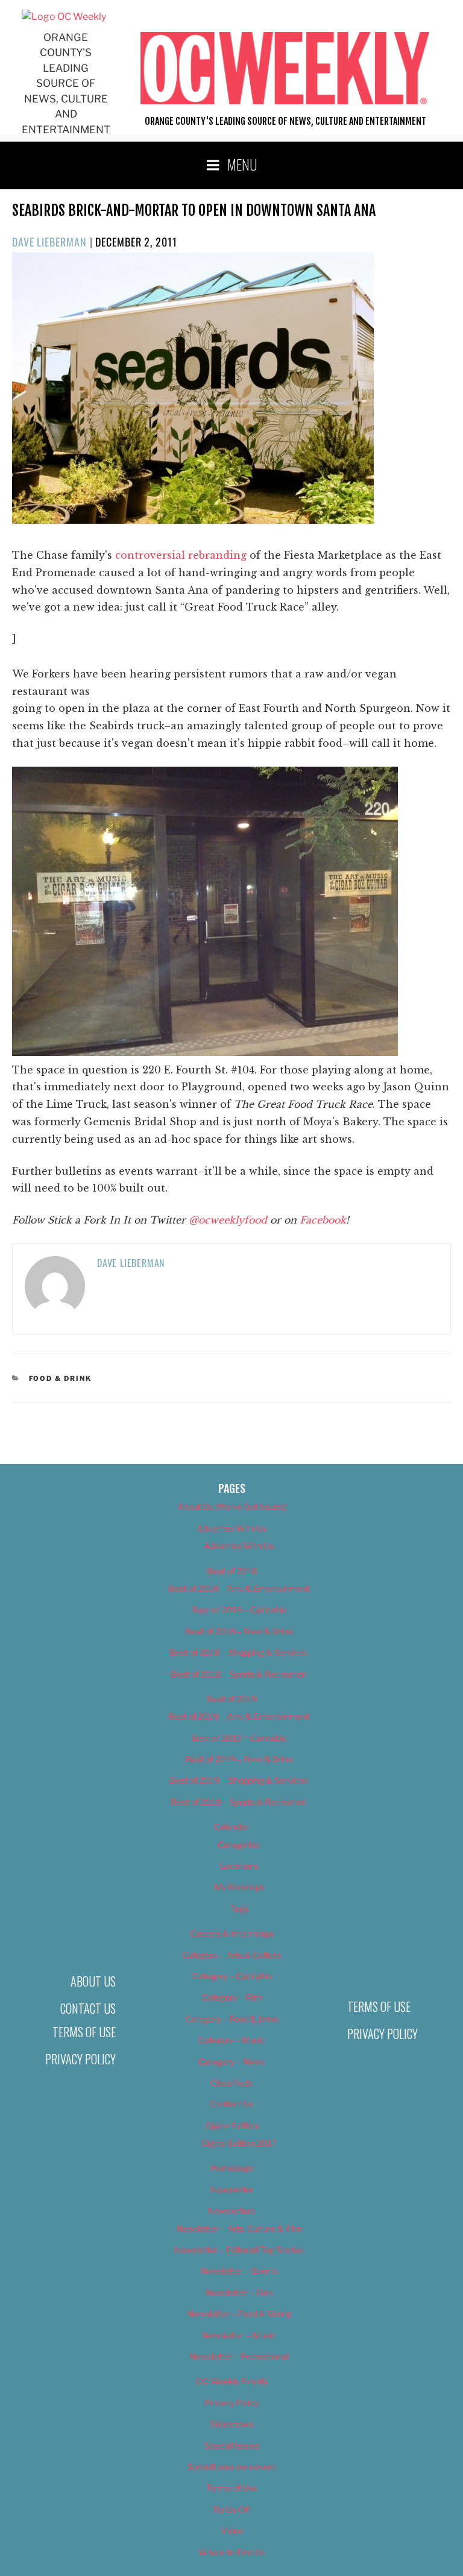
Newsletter (232, 2189)
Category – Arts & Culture (231, 1955)
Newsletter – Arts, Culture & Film (239, 2229)
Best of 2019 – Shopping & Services (239, 1780)
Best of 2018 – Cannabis (239, 1610)
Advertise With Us (231, 1528)
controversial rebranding (181, 555)
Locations (239, 1866)
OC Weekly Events (232, 2381)
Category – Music (231, 2040)
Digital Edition (232, 2125)
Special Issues (232, 2446)
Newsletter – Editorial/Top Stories (239, 2250)
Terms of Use (84, 2032)
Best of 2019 (232, 1699)
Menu (242, 164)
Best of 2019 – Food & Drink (239, 1759)
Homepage (232, 2168)
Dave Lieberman (49, 242)
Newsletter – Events (239, 2271)
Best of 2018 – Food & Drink (239, 1631)
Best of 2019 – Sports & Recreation (239, 1802)
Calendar (231, 1827)
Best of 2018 (232, 1571)
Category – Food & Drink (232, 2019)
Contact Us (88, 2008)
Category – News (231, 2062)
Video (232, 2530)
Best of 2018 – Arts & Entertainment (239, 1588)
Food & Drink (61, 1378)
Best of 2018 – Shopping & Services (239, 1652)
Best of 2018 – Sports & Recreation (239, 1674)
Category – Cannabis (232, 1976)
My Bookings (239, 1887)
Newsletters (231, 2210)
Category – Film (231, 1997)
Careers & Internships (232, 1933)
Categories (239, 1845)
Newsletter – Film (239, 2292)
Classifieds (231, 2083)
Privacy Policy (80, 2059)
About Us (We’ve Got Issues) (232, 1506)
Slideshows (231, 2424)
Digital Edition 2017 (239, 2143)
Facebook (323, 1220)
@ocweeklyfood (228, 1220)
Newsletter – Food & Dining (239, 2314)
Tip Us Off (231, 2509)
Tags (239, 1908)
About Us (93, 1981)
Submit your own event (232, 2467)
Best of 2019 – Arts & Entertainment (239, 1716)
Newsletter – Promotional (239, 2356)
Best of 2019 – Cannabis (239, 1738)
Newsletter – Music (239, 2335)
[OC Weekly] (64, 17)
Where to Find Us (231, 2552)
